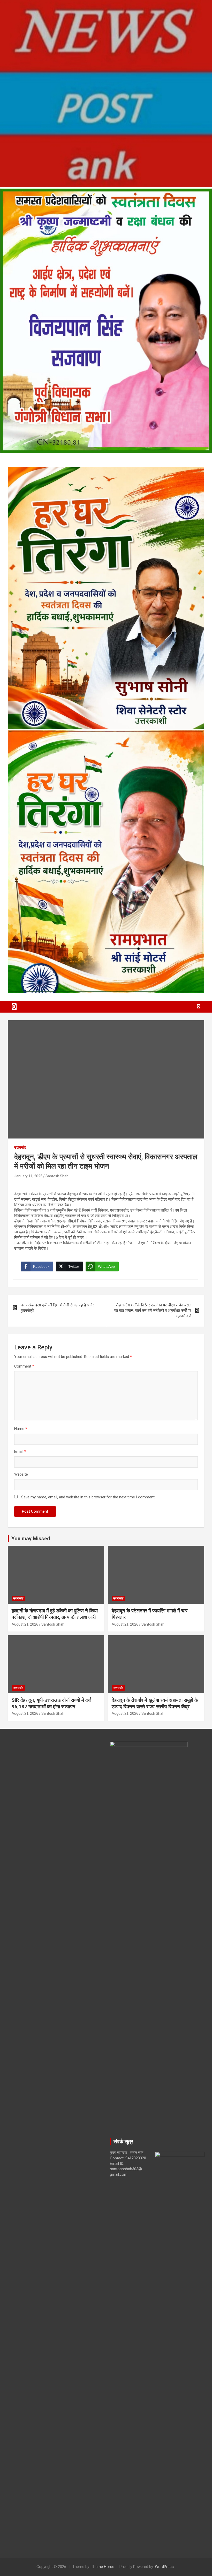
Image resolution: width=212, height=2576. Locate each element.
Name (21, 1429)
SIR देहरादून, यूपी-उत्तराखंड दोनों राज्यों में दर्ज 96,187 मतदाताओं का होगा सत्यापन (51, 1703)
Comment (24, 1366)
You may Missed (31, 1539)
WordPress (164, 2567)
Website (21, 1474)
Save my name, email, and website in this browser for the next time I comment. (88, 1497)
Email (20, 1451)
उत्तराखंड (20, 1147)
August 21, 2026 (25, 1624)
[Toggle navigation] (14, 1007)
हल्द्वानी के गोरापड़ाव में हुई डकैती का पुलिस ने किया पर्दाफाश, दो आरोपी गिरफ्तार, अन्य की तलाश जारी (55, 1614)
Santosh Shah (57, 1176)
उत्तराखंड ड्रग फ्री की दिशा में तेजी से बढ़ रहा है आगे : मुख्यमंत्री (57, 1308)
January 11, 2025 (28, 1176)
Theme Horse (103, 2567)
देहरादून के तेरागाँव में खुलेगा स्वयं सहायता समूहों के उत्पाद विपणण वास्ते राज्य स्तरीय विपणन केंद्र (155, 1703)
